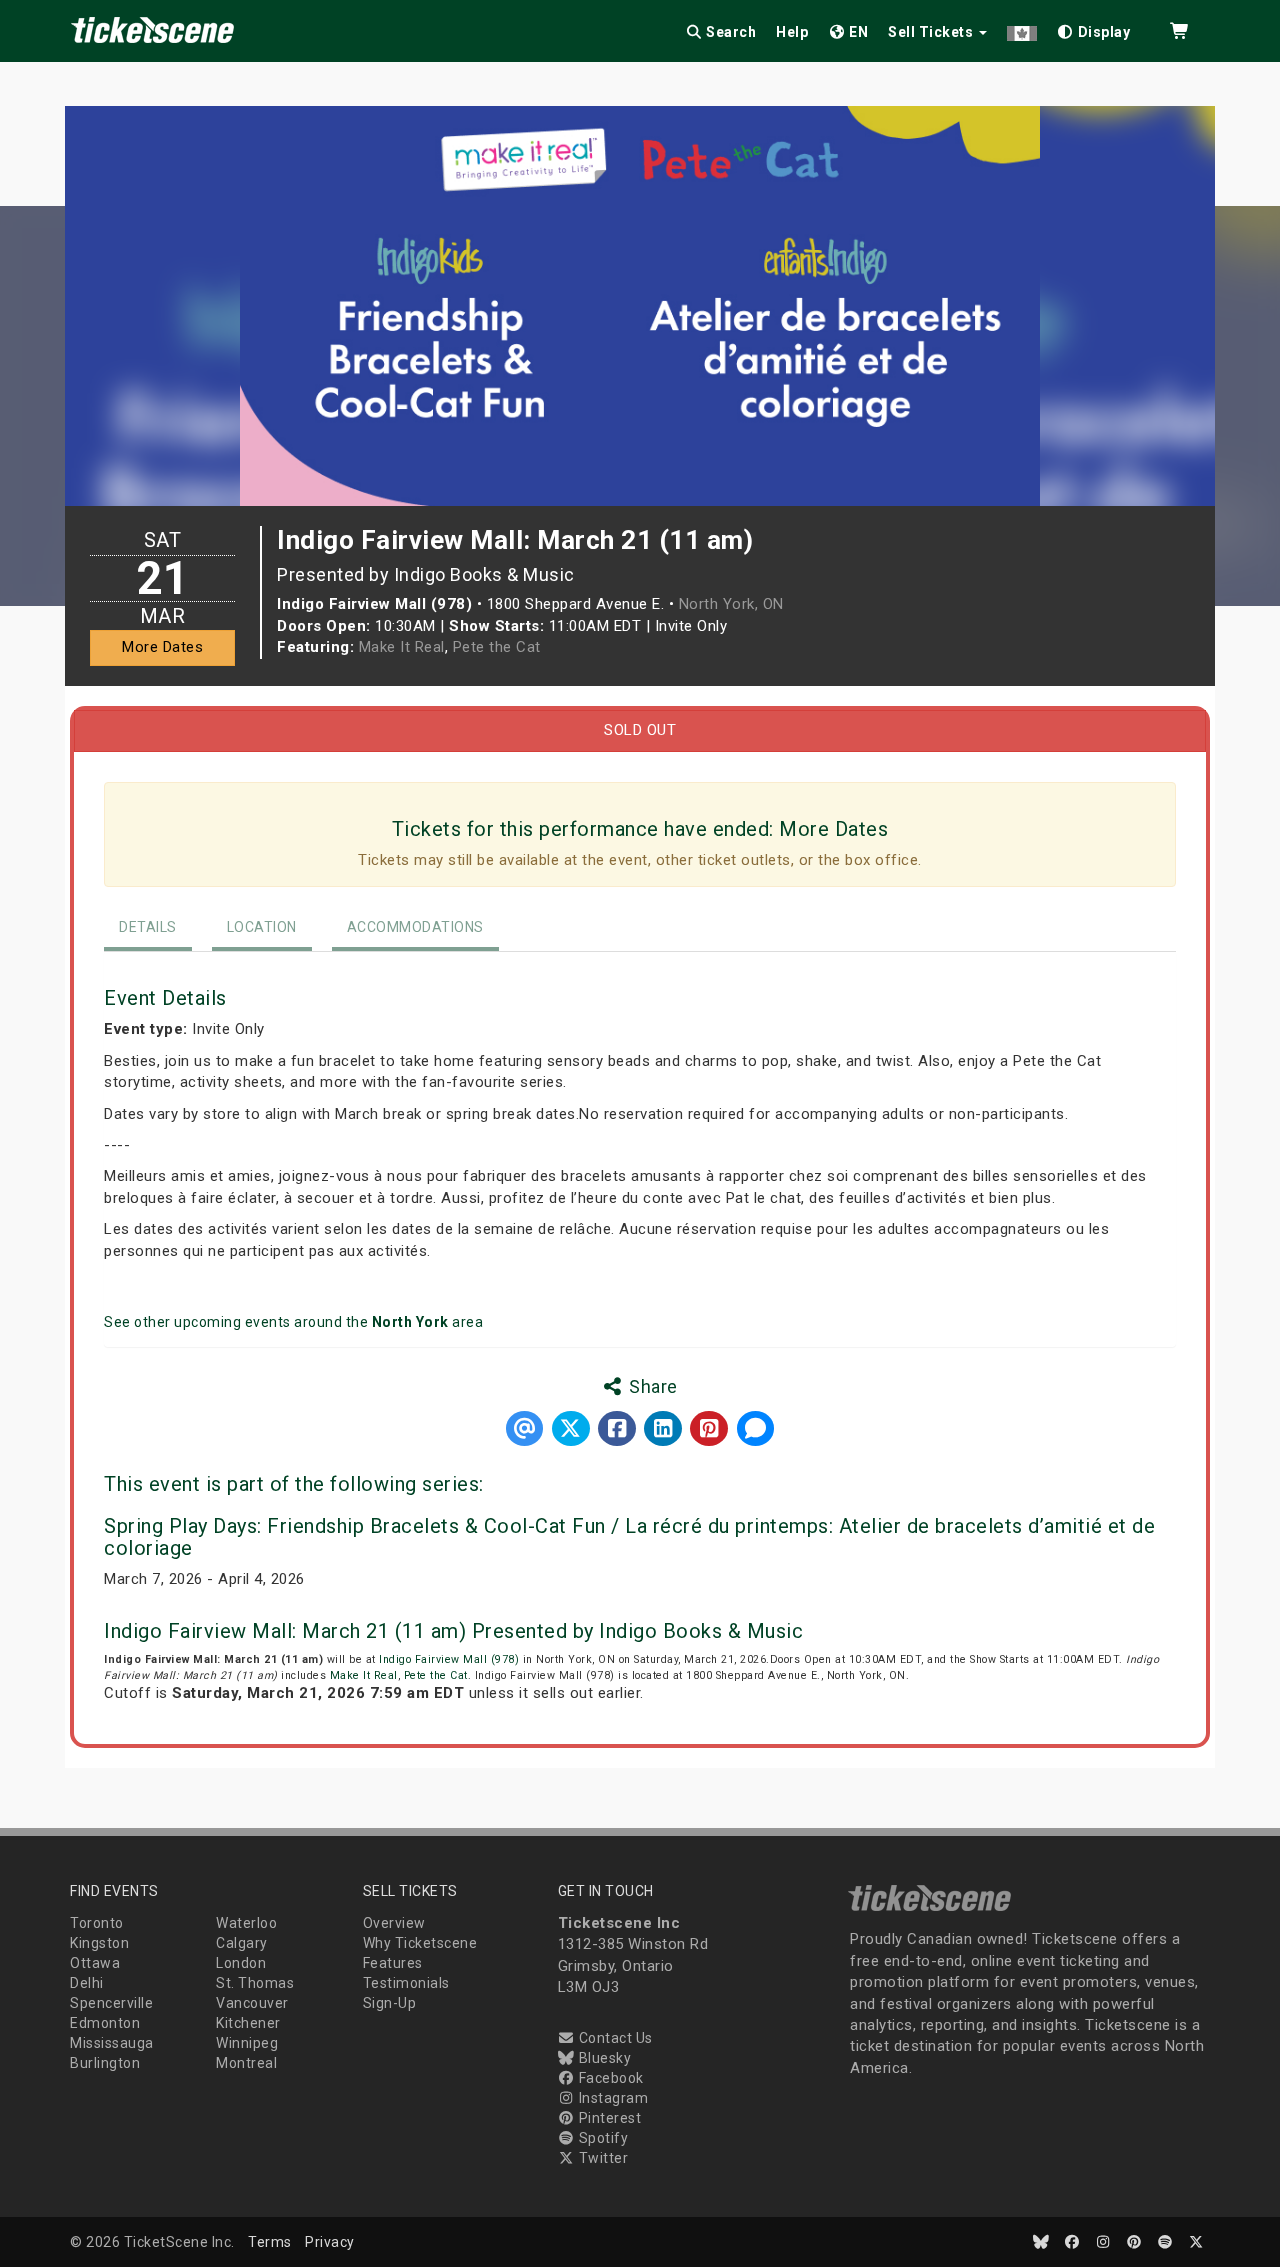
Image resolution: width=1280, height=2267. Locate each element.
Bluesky (603, 2058)
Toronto (97, 1923)
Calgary (242, 1943)
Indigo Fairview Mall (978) (449, 1659)
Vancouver (252, 2003)
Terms (270, 2242)
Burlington (105, 2063)
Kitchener (248, 2023)
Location (262, 927)
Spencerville (111, 2003)
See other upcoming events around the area (293, 1322)
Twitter (601, 2158)
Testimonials (406, 1983)
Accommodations (415, 927)
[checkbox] (1094, 28)
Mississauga (112, 2043)
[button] (1022, 28)
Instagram (611, 2098)
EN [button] (857, 32)
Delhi (87, 1983)
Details (148, 927)
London (241, 1963)
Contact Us (614, 2038)
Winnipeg (247, 2043)
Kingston (99, 1943)
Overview (394, 1923)
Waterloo (246, 1923)
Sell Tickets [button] (932, 32)
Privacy (330, 2242)
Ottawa (95, 1963)
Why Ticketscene (420, 1943)
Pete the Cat (497, 647)
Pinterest (608, 2118)
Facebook (609, 2078)
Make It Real (402, 647)
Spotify (601, 2138)
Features (393, 1963)
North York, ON (731, 604)
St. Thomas (255, 1983)
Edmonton (105, 2023)
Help (792, 32)
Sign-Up (390, 2003)
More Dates (162, 647)
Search (730, 32)
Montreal (246, 2063)
